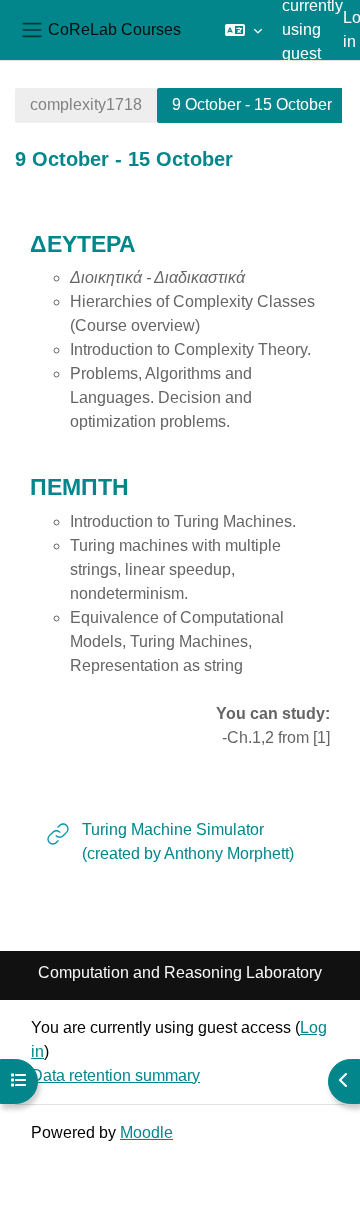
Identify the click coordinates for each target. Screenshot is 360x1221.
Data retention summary (115, 1075)
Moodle (146, 1132)
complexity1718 (86, 104)
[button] (243, 30)
